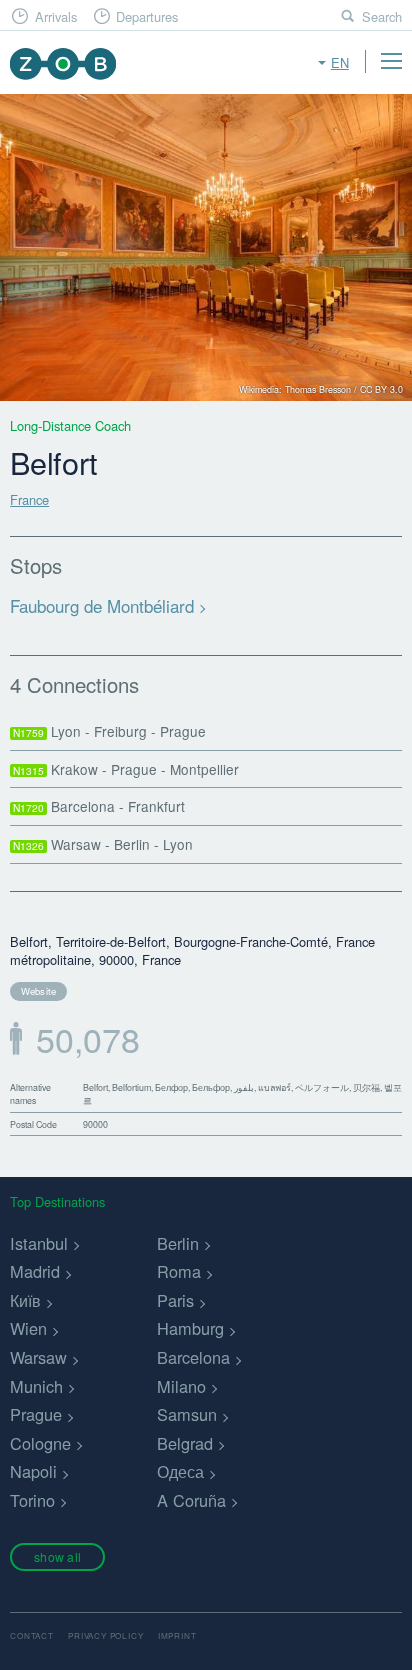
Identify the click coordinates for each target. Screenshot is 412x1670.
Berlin (178, 1243)
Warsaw (38, 1357)
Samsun (187, 1414)
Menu (391, 61)
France (29, 499)
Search (382, 16)
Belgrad (185, 1443)
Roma (179, 1271)
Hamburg (190, 1328)
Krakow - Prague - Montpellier (126, 769)
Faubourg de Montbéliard (102, 605)
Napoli (33, 1471)
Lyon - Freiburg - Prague (109, 731)
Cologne (40, 1443)
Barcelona (193, 1357)
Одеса (180, 1471)
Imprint (177, 1635)
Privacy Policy (105, 1635)
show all (57, 1556)
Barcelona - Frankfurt (99, 806)
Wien (28, 1328)
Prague (36, 1414)
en (340, 62)
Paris (175, 1300)
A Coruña (191, 1500)
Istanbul (39, 1243)
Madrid (35, 1271)
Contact (32, 1635)
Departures (147, 16)
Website (38, 991)
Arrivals (56, 16)
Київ (25, 1300)
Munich (36, 1386)
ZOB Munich (62, 63)
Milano (181, 1386)
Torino (32, 1500)
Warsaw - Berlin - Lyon (103, 844)
